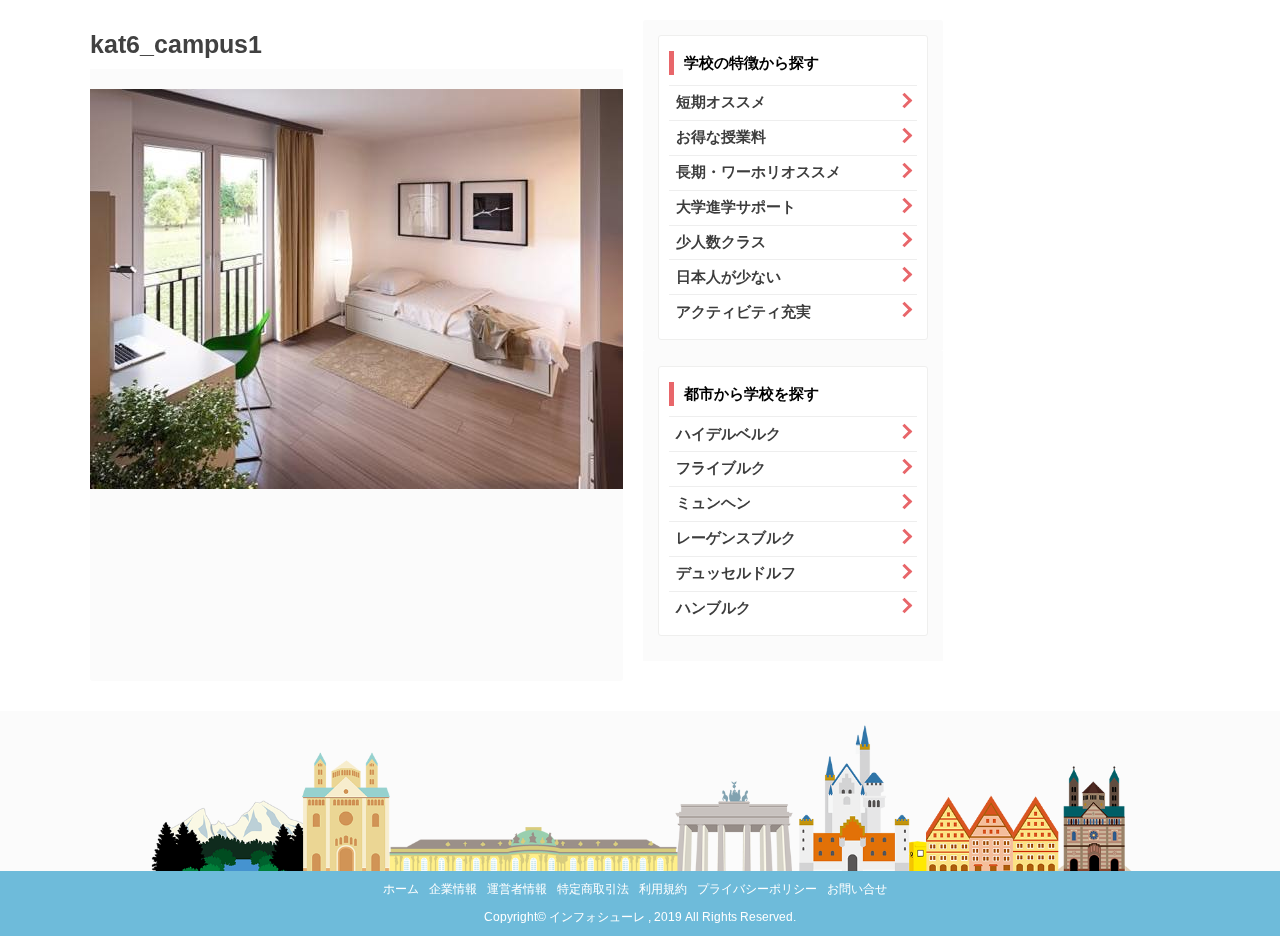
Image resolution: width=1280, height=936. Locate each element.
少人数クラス (721, 241)
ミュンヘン (713, 502)
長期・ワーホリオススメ (758, 171)
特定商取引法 (593, 889)
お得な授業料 (721, 136)
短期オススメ (721, 101)
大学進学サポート (736, 206)
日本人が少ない (728, 276)
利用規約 (663, 889)
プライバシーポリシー (757, 889)
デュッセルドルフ (736, 572)
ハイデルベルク (728, 433)
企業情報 (453, 889)
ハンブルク (713, 607)
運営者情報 (517, 889)
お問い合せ (857, 889)
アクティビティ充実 (743, 311)
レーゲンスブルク (736, 537)
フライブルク (721, 467)
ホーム (401, 889)
